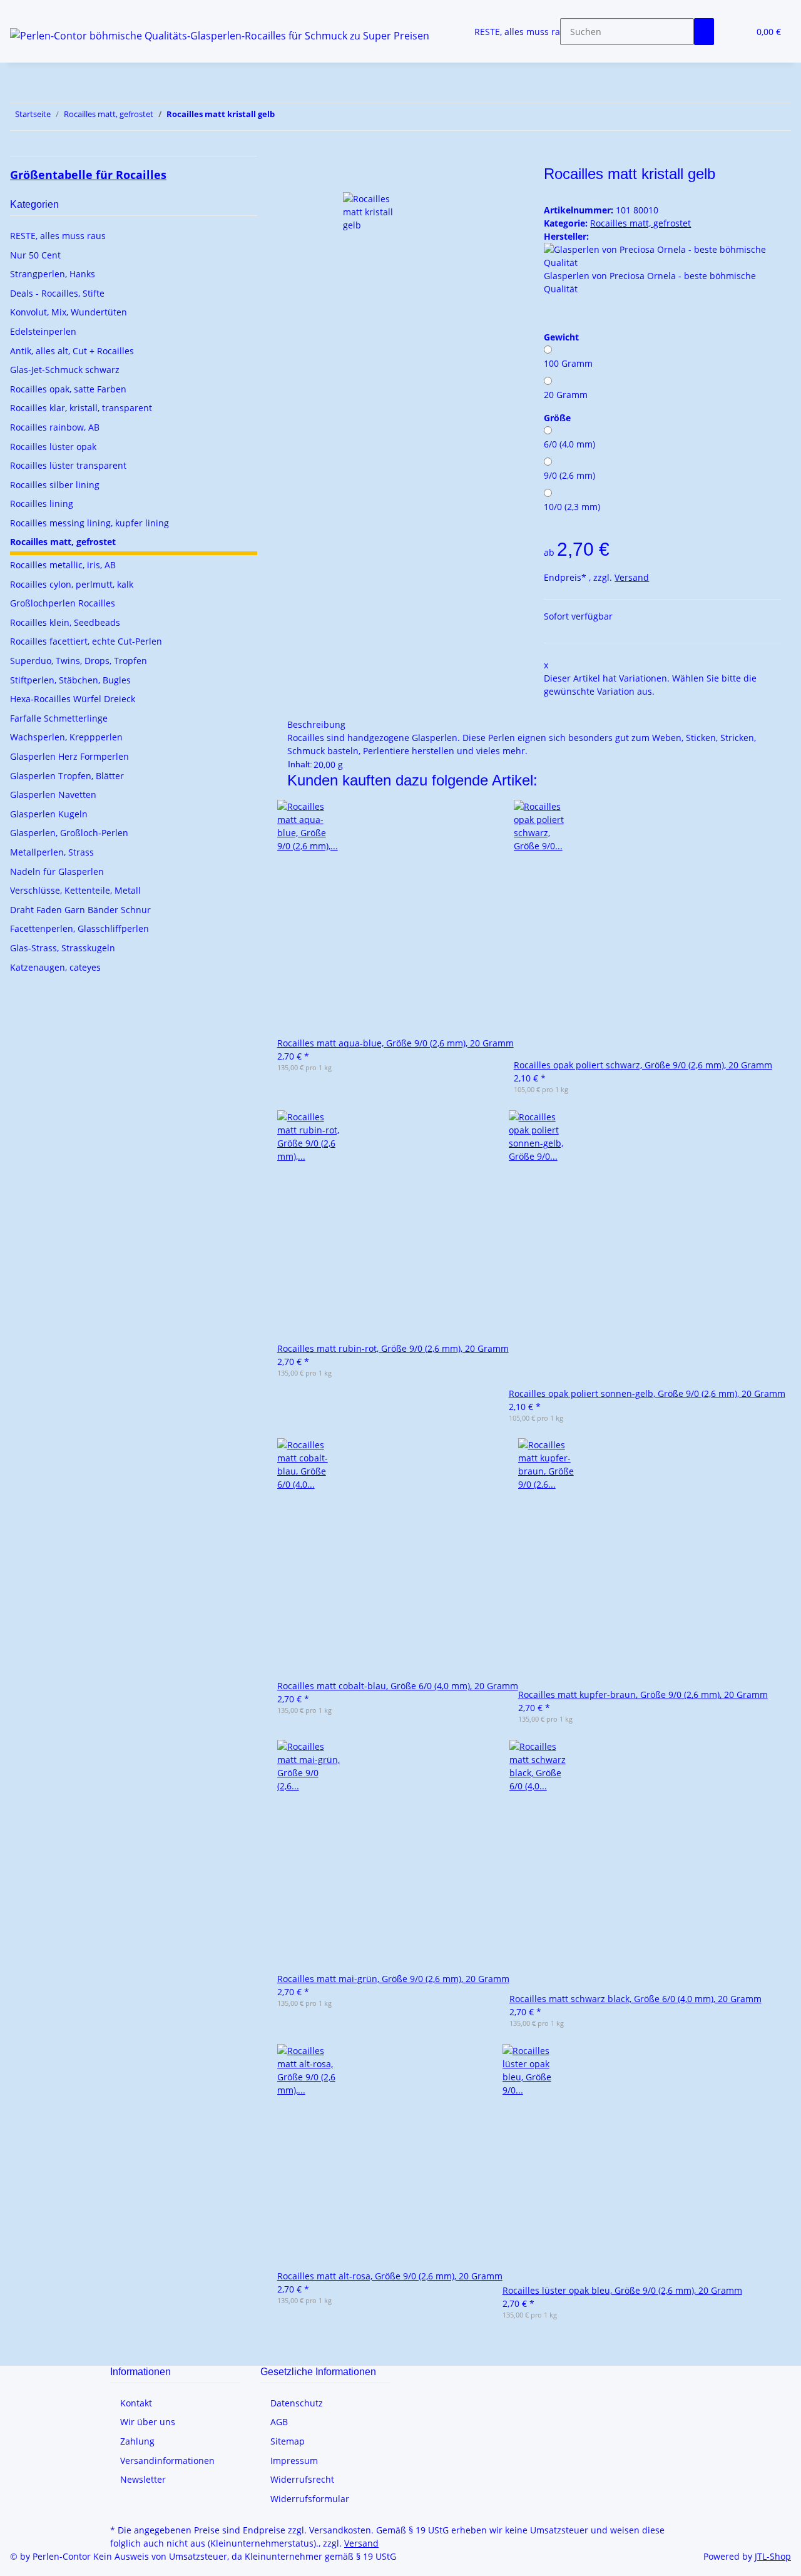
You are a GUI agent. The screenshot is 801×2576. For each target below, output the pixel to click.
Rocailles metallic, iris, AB (63, 565)
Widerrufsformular (310, 2499)
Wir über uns (148, 2422)
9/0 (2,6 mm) (569, 475)
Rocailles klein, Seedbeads (65, 622)
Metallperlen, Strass (52, 852)
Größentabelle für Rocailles (88, 175)
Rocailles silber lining (55, 485)
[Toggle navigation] (26, 11)
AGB (279, 2422)
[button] (734, 32)
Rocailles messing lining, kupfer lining (89, 523)
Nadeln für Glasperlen (57, 871)
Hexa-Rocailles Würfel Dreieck (73, 699)
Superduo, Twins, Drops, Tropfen (79, 661)
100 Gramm (568, 363)
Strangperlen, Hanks (53, 274)
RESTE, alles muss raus (58, 236)
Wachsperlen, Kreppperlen (66, 737)
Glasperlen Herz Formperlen (69, 756)
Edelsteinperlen (43, 331)
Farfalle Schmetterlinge (59, 718)
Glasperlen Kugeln (49, 814)
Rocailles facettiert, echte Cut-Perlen (86, 641)
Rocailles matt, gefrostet (640, 223)
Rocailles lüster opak (53, 447)
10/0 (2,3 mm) (572, 507)
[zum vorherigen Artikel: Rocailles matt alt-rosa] (307, 117)
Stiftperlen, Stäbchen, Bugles (70, 680)
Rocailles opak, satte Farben (68, 389)
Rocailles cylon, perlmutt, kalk (72, 584)
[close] (297, 179)
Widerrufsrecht (302, 2479)
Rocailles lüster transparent (68, 465)
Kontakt (136, 2403)
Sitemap (288, 2441)
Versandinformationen (167, 2461)
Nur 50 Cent (35, 255)
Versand (632, 577)
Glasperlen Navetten (53, 795)
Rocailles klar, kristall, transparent (81, 408)
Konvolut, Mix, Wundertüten (69, 312)
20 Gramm (566, 395)
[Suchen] (704, 32)
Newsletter (143, 2479)
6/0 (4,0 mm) (569, 444)
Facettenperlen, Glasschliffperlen (79, 928)
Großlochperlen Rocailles (63, 603)
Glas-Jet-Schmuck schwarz (65, 370)
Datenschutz (297, 2403)
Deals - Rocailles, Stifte (57, 293)
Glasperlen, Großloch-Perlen (69, 833)
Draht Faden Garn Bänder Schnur (80, 910)
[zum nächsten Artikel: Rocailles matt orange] (285, 117)
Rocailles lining (42, 503)
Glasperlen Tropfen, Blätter (67, 776)
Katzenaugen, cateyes (55, 967)
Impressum (294, 2461)
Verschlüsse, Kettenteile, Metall (75, 890)
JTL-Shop (773, 2556)
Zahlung (137, 2441)
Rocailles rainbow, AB (55, 427)
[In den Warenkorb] (297, 158)
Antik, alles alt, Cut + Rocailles (72, 351)
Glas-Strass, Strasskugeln (63, 948)
